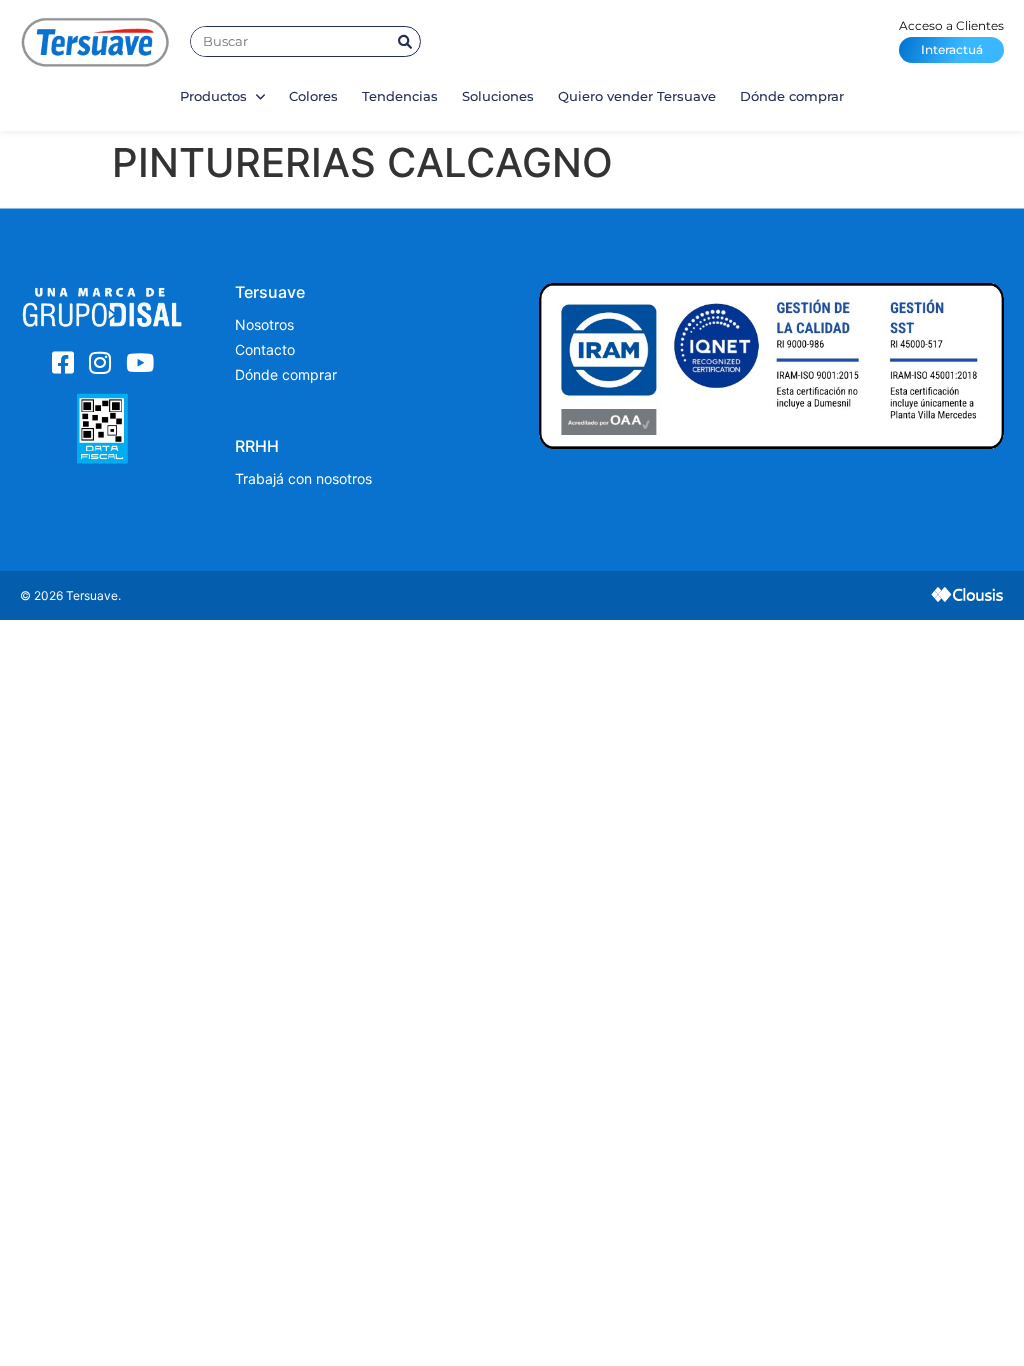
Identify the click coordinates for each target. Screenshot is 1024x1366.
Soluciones (498, 96)
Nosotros (264, 324)
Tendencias (400, 96)
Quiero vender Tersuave (637, 96)
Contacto (265, 349)
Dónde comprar (792, 96)
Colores (313, 96)
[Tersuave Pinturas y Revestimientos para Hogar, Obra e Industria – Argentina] (95, 41)
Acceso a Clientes (951, 37)
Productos (215, 96)
